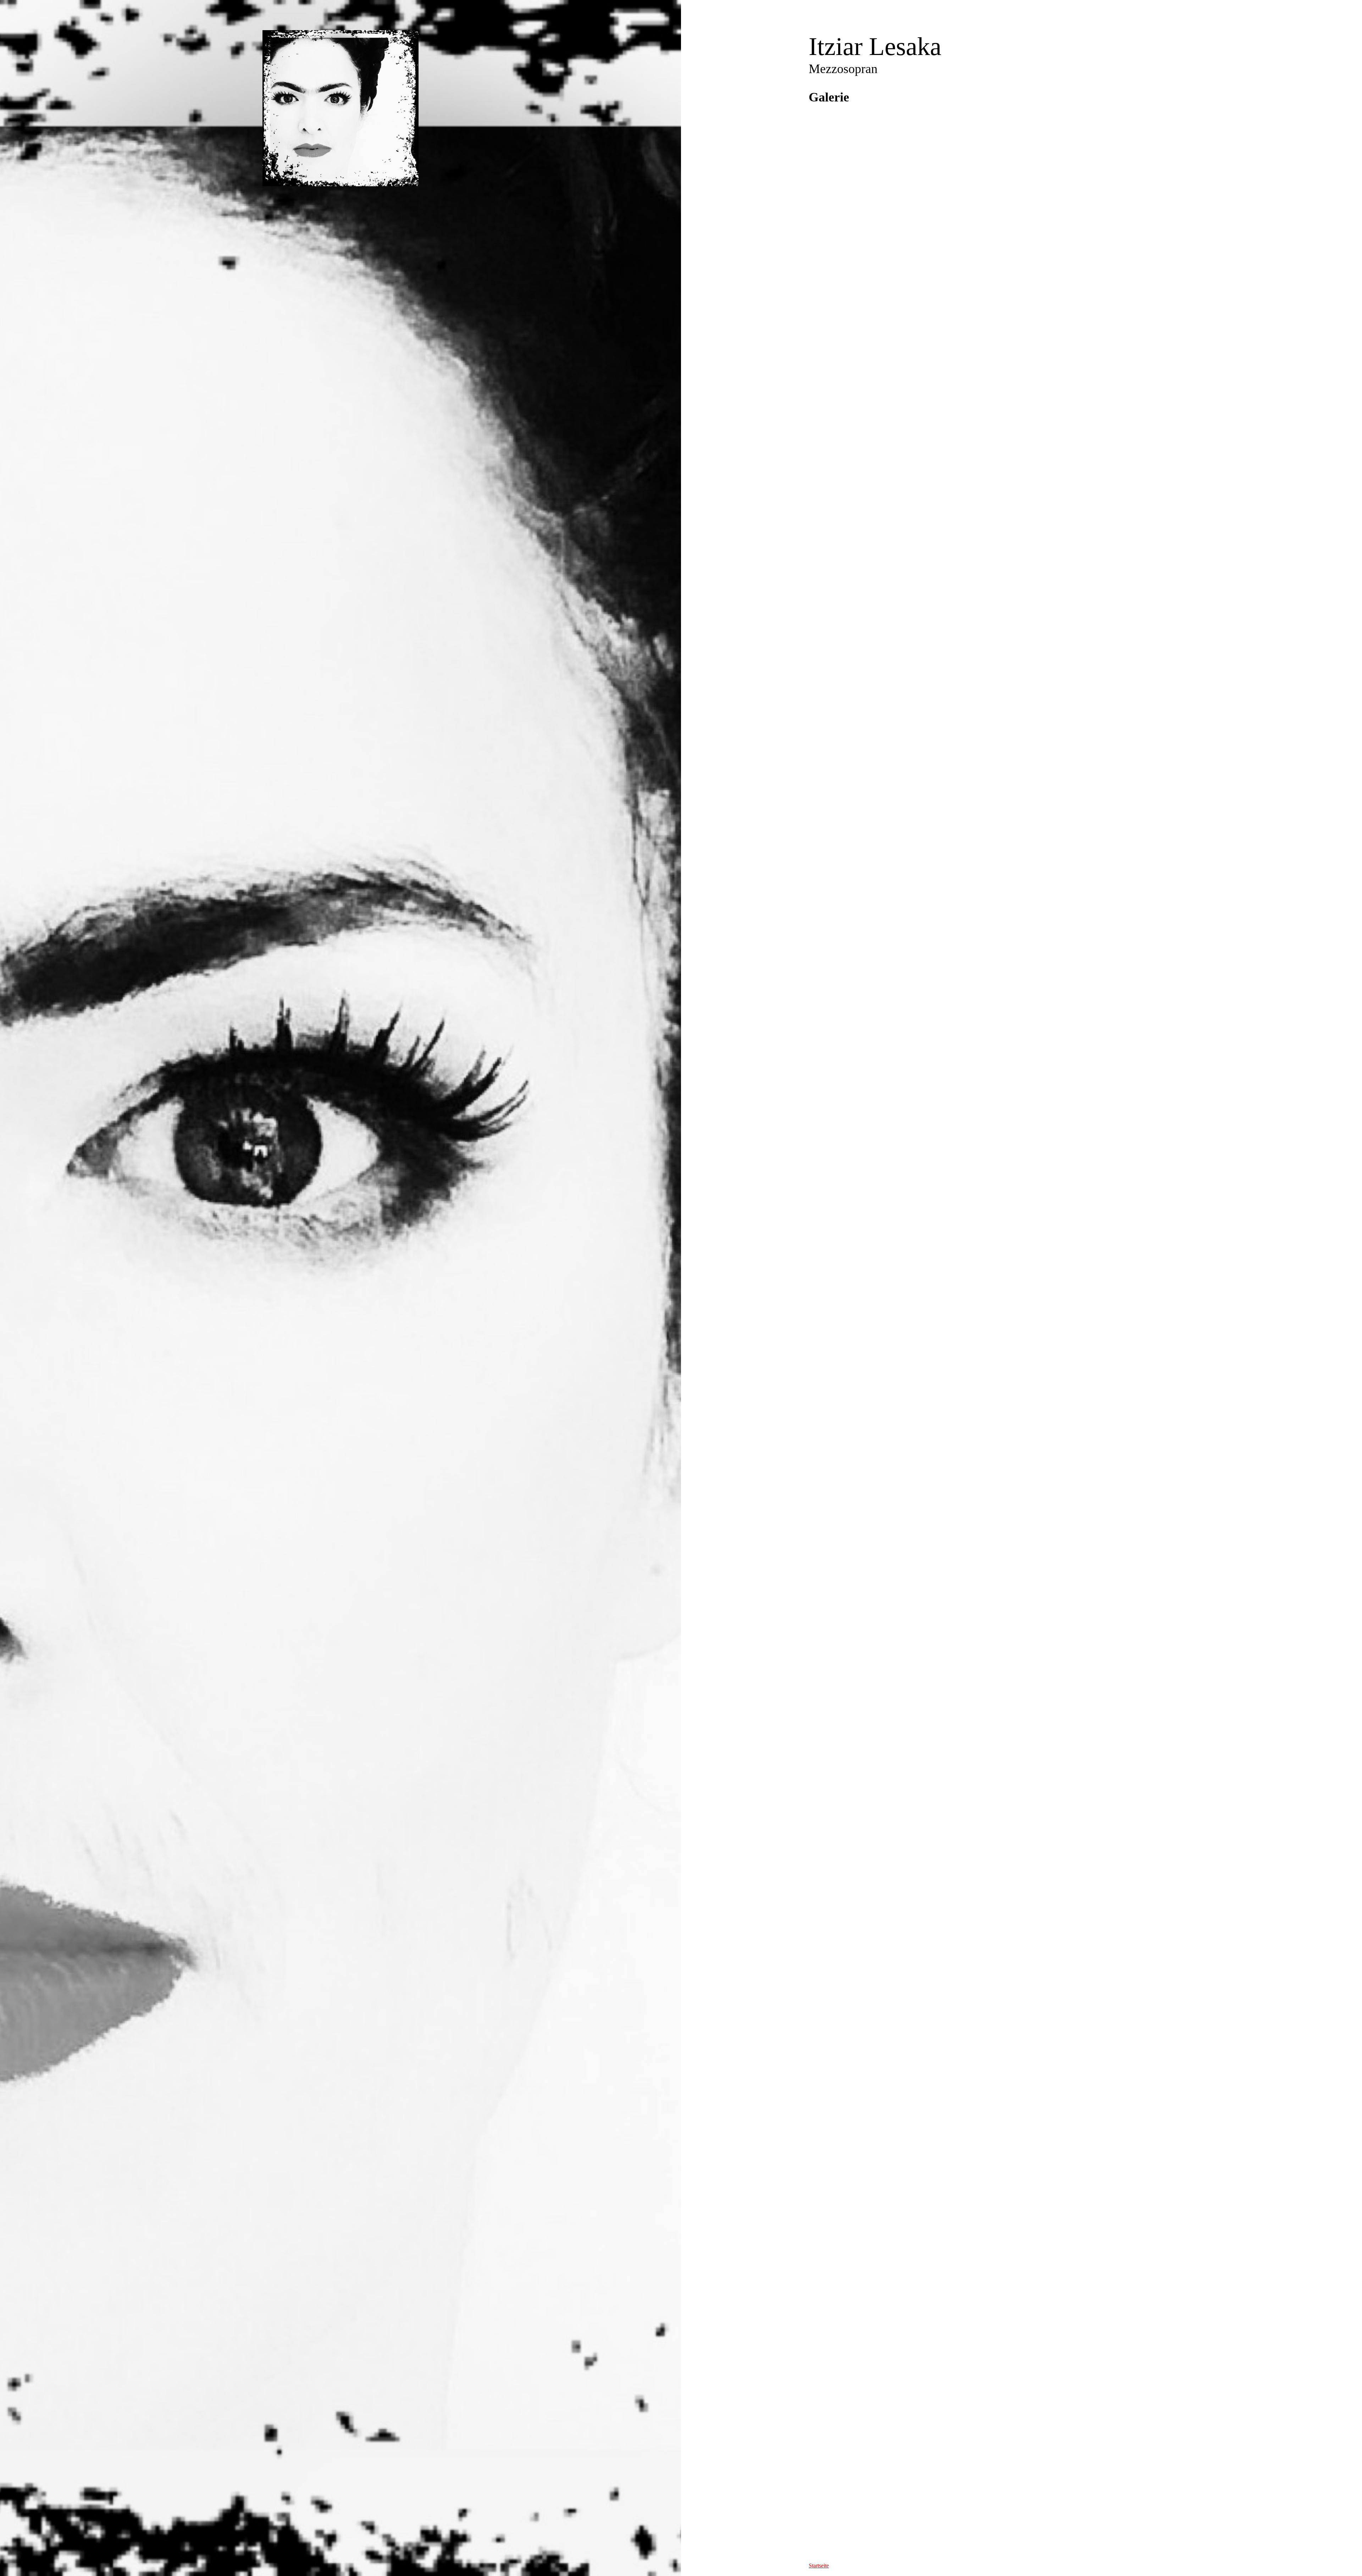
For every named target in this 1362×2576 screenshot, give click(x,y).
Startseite (819, 2566)
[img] (340, 108)
